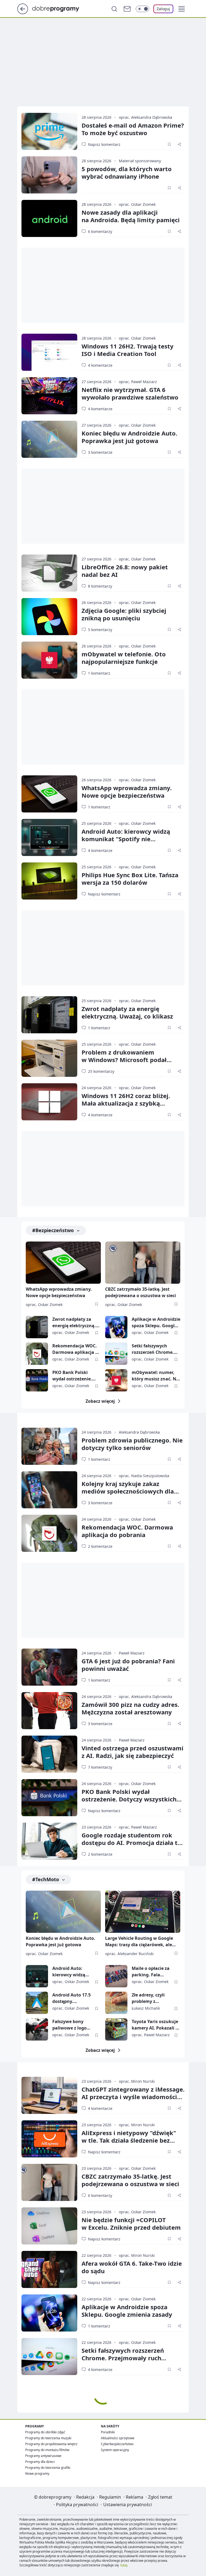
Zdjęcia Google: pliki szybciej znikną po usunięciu (124, 614)
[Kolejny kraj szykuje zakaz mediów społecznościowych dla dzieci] (49, 1490)
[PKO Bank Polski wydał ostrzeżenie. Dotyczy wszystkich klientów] (37, 1380)
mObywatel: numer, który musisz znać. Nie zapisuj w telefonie (156, 1376)
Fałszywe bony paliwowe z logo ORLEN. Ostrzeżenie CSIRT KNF (73, 2025)
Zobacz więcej (100, 1401)
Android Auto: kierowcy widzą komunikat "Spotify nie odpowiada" (126, 839)
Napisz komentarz (104, 144)
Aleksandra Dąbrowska (139, 1432)
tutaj (124, 2565)
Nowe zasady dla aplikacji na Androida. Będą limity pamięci (131, 216)
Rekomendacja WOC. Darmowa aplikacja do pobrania (76, 1349)
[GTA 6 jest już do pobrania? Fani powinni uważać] (49, 1667)
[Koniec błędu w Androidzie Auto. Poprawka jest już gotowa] (49, 439)
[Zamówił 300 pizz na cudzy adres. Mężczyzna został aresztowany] (49, 1711)
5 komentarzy (100, 630)
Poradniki (108, 2432)
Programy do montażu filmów (47, 2450)
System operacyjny (115, 2450)
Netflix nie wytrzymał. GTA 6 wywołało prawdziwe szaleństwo (130, 393)
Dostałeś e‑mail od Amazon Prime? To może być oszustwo (133, 129)
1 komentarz (99, 673)
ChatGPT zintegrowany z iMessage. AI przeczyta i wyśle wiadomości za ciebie (133, 2097)
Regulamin (110, 2497)
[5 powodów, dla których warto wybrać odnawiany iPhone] (49, 175)
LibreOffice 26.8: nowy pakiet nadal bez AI (125, 571)
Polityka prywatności (77, 2505)
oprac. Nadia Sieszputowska (144, 1476)
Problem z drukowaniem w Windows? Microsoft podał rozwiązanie (124, 1060)
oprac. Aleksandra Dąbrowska (146, 117)
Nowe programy (37, 2474)
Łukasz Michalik (146, 2008)
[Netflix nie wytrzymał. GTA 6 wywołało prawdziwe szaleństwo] (49, 396)
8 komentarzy (100, 586)
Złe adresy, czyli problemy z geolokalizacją (148, 1998)
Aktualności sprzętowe (118, 2438)
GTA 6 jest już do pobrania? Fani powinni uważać (128, 1665)
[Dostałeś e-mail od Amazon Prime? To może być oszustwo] (49, 131)
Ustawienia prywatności (128, 2505)
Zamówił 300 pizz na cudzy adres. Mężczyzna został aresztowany (130, 1708)
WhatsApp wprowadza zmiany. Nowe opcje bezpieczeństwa (127, 791)
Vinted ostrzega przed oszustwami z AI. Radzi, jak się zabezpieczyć (133, 1752)
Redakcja (85, 2497)
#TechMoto (46, 1879)
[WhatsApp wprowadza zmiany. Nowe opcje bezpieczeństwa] (49, 794)
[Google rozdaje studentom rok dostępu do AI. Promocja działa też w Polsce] (49, 1841)
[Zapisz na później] (169, 144)
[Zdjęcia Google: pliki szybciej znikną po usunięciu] (49, 617)
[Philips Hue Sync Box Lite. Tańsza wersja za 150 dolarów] (49, 881)
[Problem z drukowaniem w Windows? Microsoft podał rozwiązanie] (49, 1058)
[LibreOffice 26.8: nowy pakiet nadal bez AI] (49, 573)
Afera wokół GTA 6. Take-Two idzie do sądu (132, 2267)
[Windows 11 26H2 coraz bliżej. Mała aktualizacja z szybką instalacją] (49, 1102)
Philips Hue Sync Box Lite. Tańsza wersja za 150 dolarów (130, 879)
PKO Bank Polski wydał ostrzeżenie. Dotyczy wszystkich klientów (73, 1376)
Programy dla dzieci (40, 2462)
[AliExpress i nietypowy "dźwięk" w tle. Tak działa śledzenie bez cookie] (49, 2139)
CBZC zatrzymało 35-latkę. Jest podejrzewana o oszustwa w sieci (141, 1292)
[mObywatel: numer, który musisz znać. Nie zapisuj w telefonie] (116, 1380)
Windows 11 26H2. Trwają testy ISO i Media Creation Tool (128, 350)
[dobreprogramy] (60, 8)
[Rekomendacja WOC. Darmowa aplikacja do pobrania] (37, 1354)
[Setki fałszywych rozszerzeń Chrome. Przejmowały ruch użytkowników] (116, 1354)
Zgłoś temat (160, 2497)
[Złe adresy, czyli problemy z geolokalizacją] (116, 2003)
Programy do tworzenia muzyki (48, 2438)
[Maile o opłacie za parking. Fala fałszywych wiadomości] (116, 1976)
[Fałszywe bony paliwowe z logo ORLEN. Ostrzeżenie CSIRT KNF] (37, 2029)
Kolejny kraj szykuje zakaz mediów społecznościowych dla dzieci (128, 1491)
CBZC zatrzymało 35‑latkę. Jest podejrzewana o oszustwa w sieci (130, 2180)
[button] (182, 9)
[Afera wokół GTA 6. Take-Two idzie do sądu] (49, 2269)
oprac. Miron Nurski (137, 2081)
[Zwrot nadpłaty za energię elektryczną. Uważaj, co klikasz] (49, 1015)
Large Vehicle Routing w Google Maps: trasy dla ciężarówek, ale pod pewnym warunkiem (139, 1942)
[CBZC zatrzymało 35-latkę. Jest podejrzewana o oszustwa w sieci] (143, 1263)
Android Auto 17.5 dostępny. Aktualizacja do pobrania (71, 1998)
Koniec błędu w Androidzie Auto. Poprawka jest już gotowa (129, 437)
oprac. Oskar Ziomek (137, 204)
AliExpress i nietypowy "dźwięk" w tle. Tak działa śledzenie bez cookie (129, 2140)
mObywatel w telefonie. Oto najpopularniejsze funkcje (124, 658)
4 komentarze (100, 365)
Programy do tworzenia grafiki (48, 2468)
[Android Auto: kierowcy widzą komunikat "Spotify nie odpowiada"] (49, 837)
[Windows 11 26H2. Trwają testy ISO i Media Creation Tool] (49, 352)
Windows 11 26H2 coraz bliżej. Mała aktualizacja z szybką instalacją (126, 1103)
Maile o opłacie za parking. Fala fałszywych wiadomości (151, 1972)
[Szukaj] (114, 9)
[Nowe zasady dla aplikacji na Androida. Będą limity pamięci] (49, 218)
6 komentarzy (100, 231)
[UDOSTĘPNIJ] (179, 144)
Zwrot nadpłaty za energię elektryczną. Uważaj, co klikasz (127, 1012)
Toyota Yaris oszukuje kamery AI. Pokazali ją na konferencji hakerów (156, 2025)
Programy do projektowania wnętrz (51, 2444)
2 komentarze (100, 1546)
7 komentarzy (100, 1767)
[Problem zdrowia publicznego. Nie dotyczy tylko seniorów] (49, 1446)
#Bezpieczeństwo (53, 1230)
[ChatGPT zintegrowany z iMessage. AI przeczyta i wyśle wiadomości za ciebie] (49, 2095)
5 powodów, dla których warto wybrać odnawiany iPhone (127, 172)
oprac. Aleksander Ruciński (129, 1954)
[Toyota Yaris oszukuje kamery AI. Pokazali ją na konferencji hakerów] (116, 2029)
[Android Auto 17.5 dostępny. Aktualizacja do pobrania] (37, 2003)
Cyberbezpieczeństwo (117, 2444)
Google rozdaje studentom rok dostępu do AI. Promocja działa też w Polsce (133, 1843)
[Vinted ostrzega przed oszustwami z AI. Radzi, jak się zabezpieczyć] (49, 1754)
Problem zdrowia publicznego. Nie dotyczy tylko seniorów (132, 1444)
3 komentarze (100, 452)
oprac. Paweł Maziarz (138, 382)
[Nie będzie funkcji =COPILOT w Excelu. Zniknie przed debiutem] (49, 2226)
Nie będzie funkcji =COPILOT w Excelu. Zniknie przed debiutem (131, 2224)
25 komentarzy (101, 1071)
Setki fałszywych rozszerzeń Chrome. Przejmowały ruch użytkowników (153, 1349)
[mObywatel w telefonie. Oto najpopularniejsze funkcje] (49, 660)
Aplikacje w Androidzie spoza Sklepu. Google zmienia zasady (156, 1323)
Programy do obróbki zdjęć (45, 2432)
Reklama (135, 2497)
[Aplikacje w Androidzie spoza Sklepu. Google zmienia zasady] (116, 1327)
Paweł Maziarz (132, 1653)
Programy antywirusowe (43, 2456)
